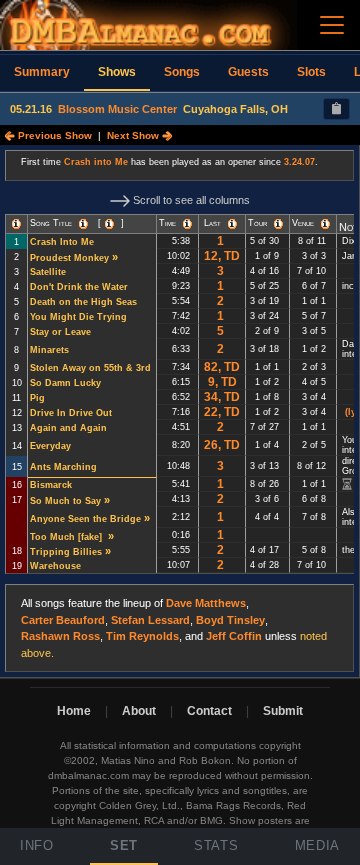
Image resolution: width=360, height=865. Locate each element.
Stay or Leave (60, 332)
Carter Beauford (63, 620)
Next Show (134, 135)
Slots (311, 72)
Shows (117, 72)
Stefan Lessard (150, 620)
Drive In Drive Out (71, 413)
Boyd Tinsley (230, 620)
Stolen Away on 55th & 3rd (90, 368)
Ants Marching (63, 467)
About (139, 711)
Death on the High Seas (83, 302)
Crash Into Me (62, 242)
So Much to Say (65, 501)
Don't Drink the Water (79, 287)
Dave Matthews (206, 603)
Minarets (49, 350)
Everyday (50, 446)
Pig (37, 398)
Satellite (48, 272)
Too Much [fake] (67, 537)
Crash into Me (96, 162)
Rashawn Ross (60, 636)
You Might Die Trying (78, 317)
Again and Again (68, 428)
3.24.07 (299, 162)
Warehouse (55, 566)
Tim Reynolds (142, 636)
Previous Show (53, 135)
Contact (209, 711)
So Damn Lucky (65, 383)
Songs (182, 72)
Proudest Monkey (69, 258)
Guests (248, 72)
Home (74, 711)
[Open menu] (332, 25)
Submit (283, 711)
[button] (16, 224)
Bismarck (51, 485)
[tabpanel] (180, 411)
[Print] (336, 109)
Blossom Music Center (117, 109)
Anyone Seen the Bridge (85, 519)
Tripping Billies (66, 552)
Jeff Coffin (234, 636)
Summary (42, 72)
